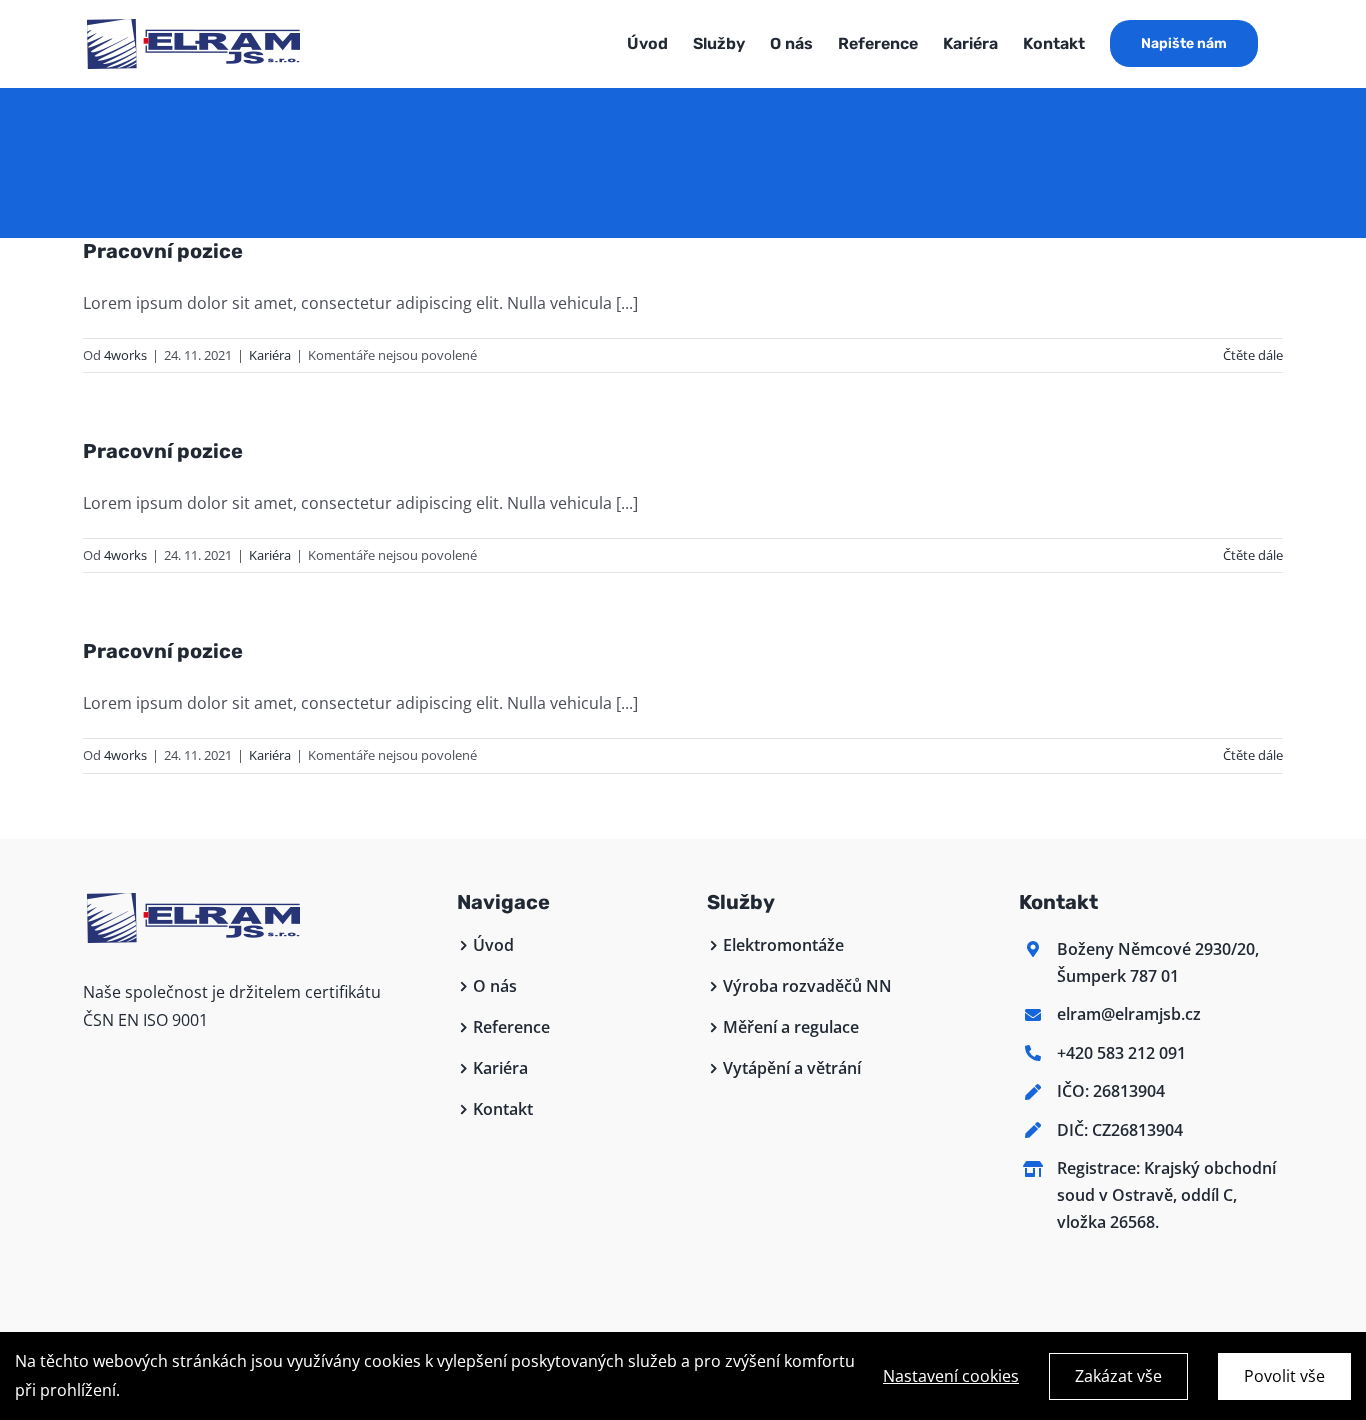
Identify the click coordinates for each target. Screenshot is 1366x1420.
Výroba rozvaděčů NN (807, 986)
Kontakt (503, 1109)
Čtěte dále (1253, 355)
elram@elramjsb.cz (1129, 1014)
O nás (495, 986)
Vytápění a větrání (792, 1068)
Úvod (493, 945)
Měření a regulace (791, 1027)
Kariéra (270, 355)
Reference (511, 1027)
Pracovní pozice (163, 251)
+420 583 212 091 (1121, 1053)
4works (125, 355)
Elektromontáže (783, 945)
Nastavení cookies (951, 1376)
